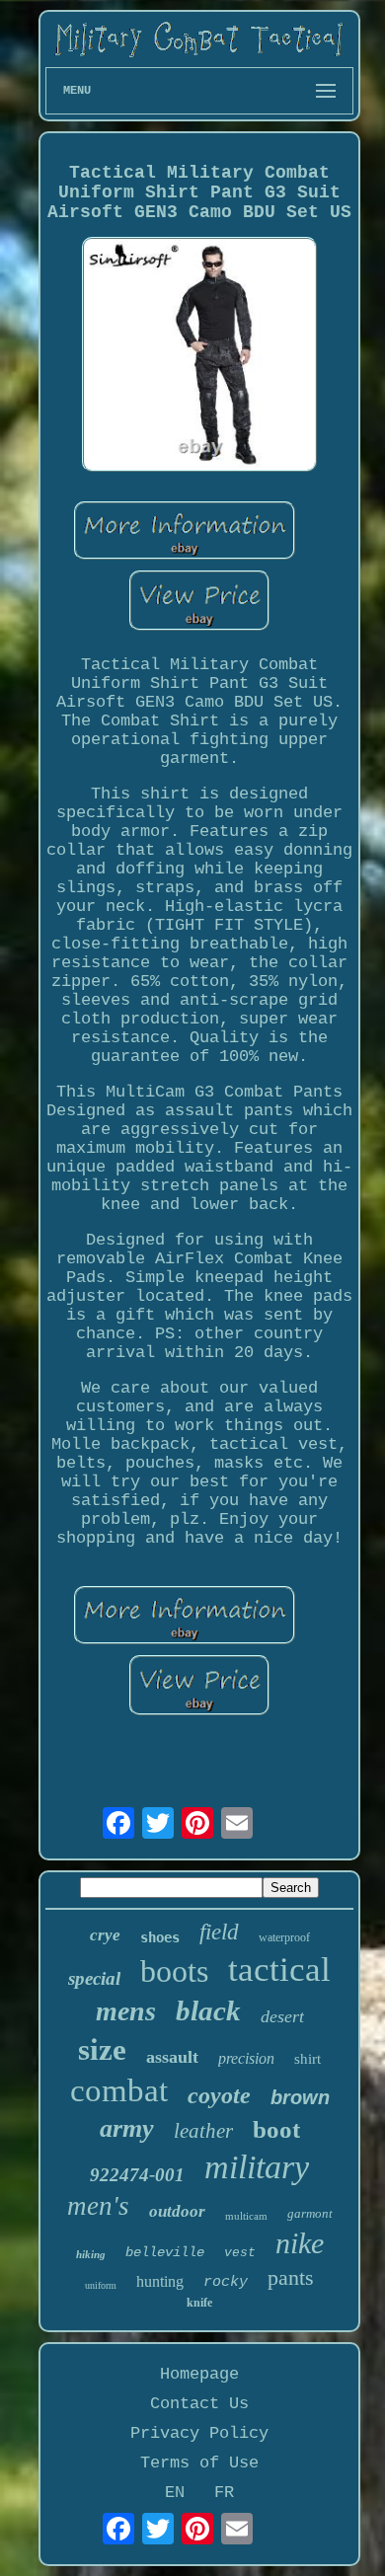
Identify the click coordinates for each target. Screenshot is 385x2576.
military (257, 2167)
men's (98, 2206)
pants (291, 2277)
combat (119, 2090)
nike (300, 2243)
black (208, 2010)
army (127, 2128)
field (219, 1932)
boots (174, 1971)
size (102, 2049)
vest (240, 2253)
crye (105, 1935)
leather (203, 2131)
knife (199, 2303)
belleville (165, 2252)
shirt (308, 2059)
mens (126, 2011)
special (94, 1978)
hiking (91, 2254)
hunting (160, 2281)
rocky (226, 2282)
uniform (101, 2285)
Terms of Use (199, 2463)
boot (276, 2129)
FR (224, 2493)
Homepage (199, 2374)
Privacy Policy (199, 2433)
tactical (279, 1970)
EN (175, 2493)
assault (172, 2057)
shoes (160, 1937)
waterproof (284, 1937)
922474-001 (137, 2175)
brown (300, 2097)
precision (246, 2058)
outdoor (177, 2211)
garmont (310, 2213)
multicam (246, 2216)
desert (282, 2016)
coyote (219, 2095)
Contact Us (199, 2404)
